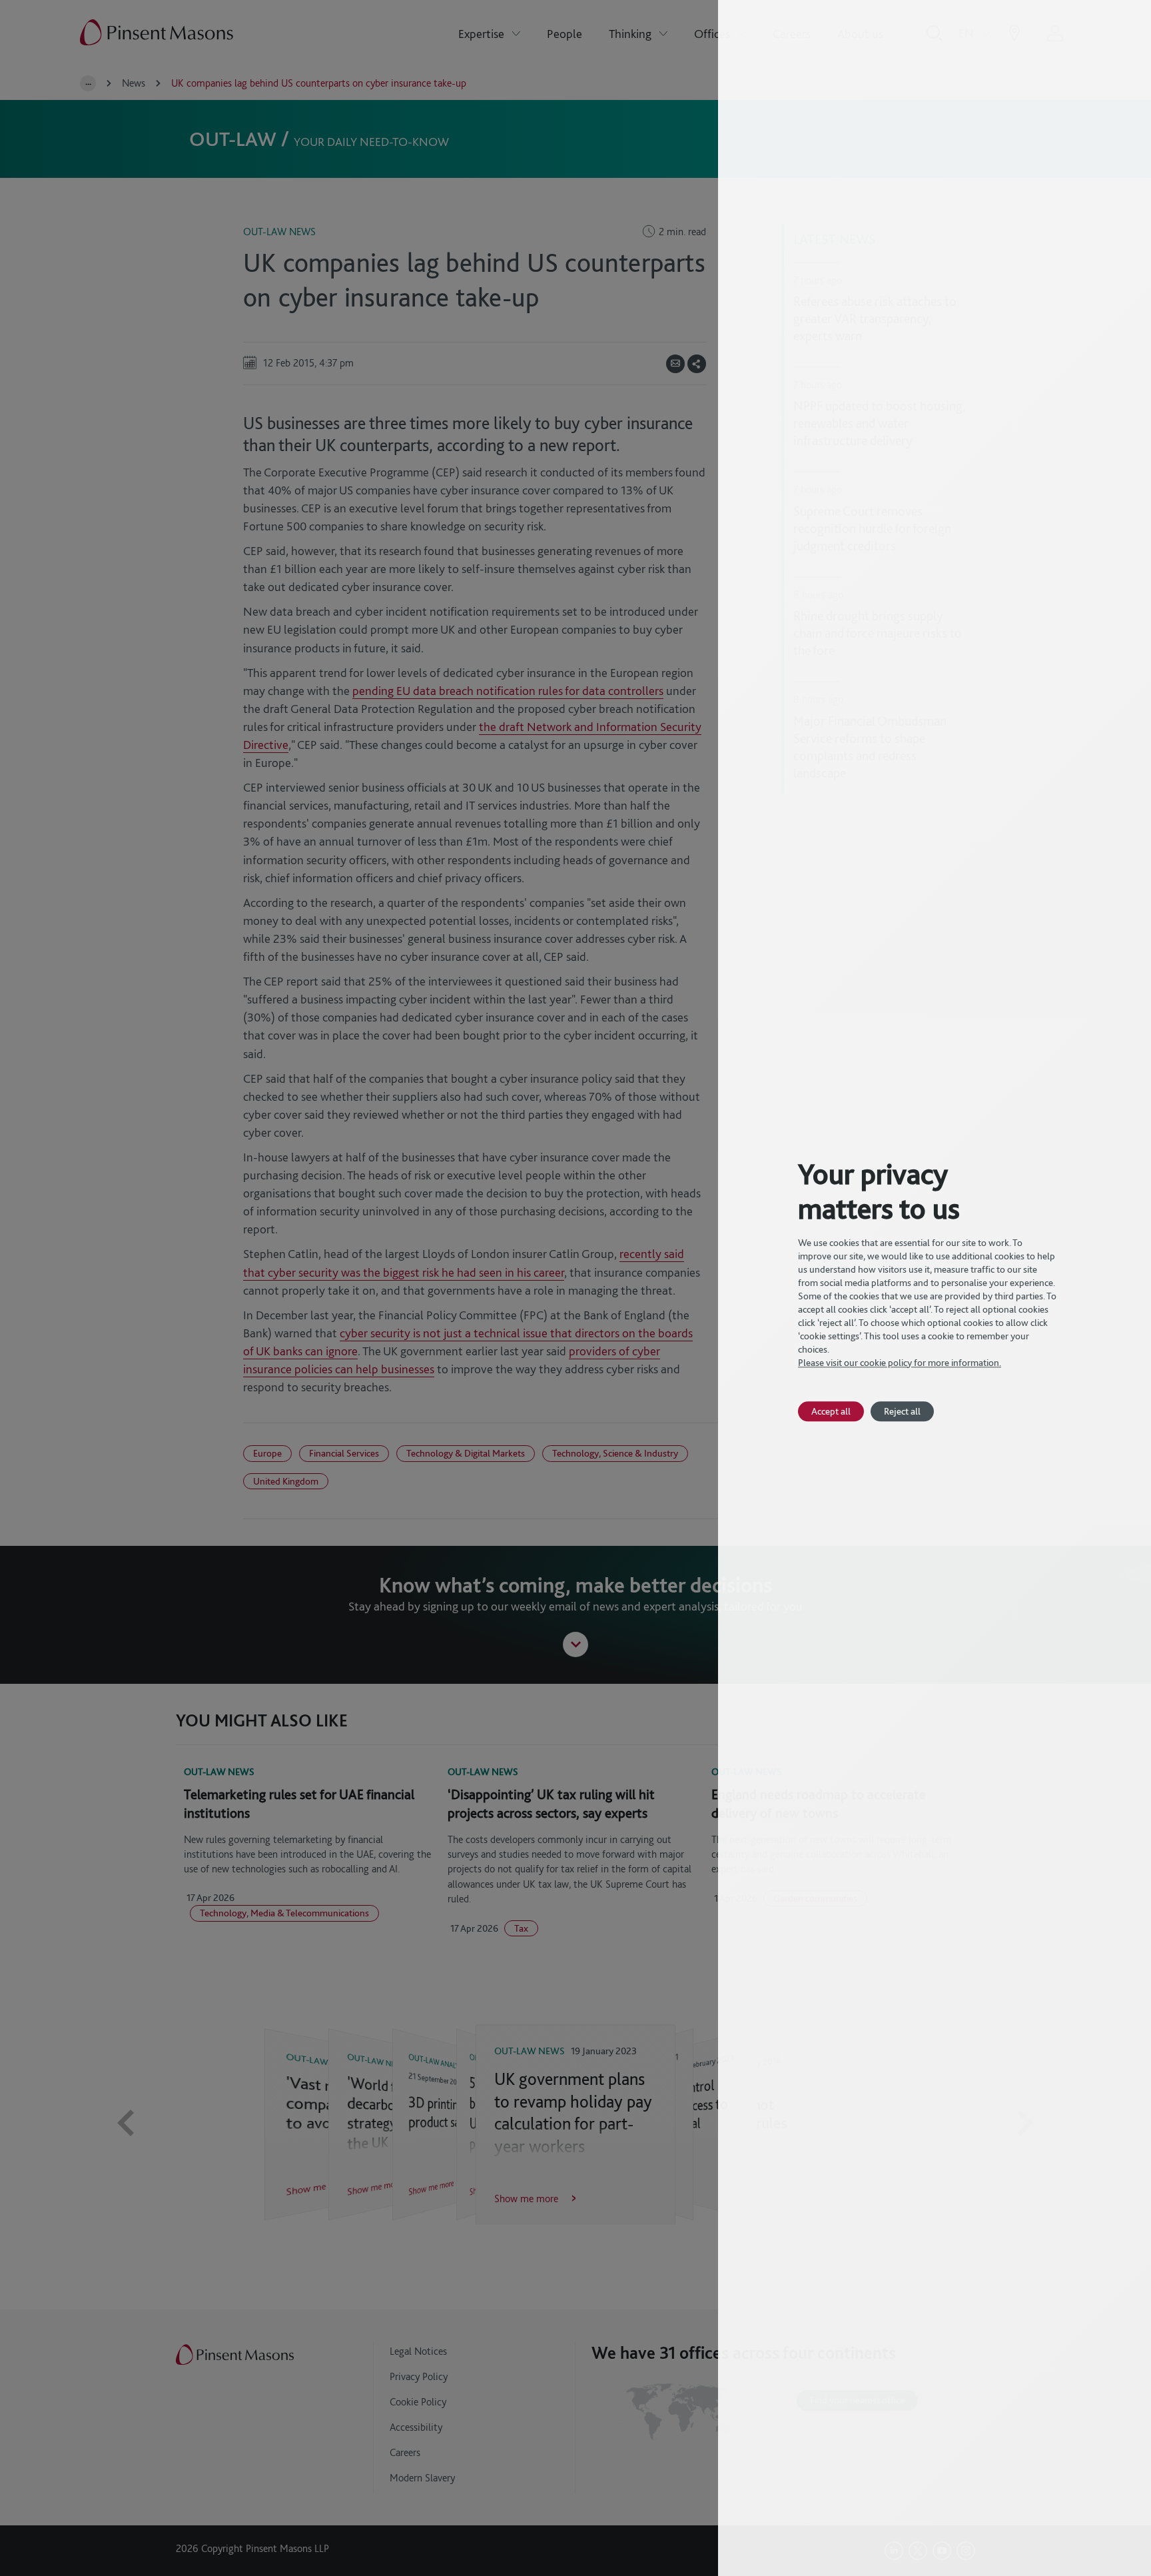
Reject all (902, 1411)
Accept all (831, 1411)
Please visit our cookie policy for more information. (900, 1363)
